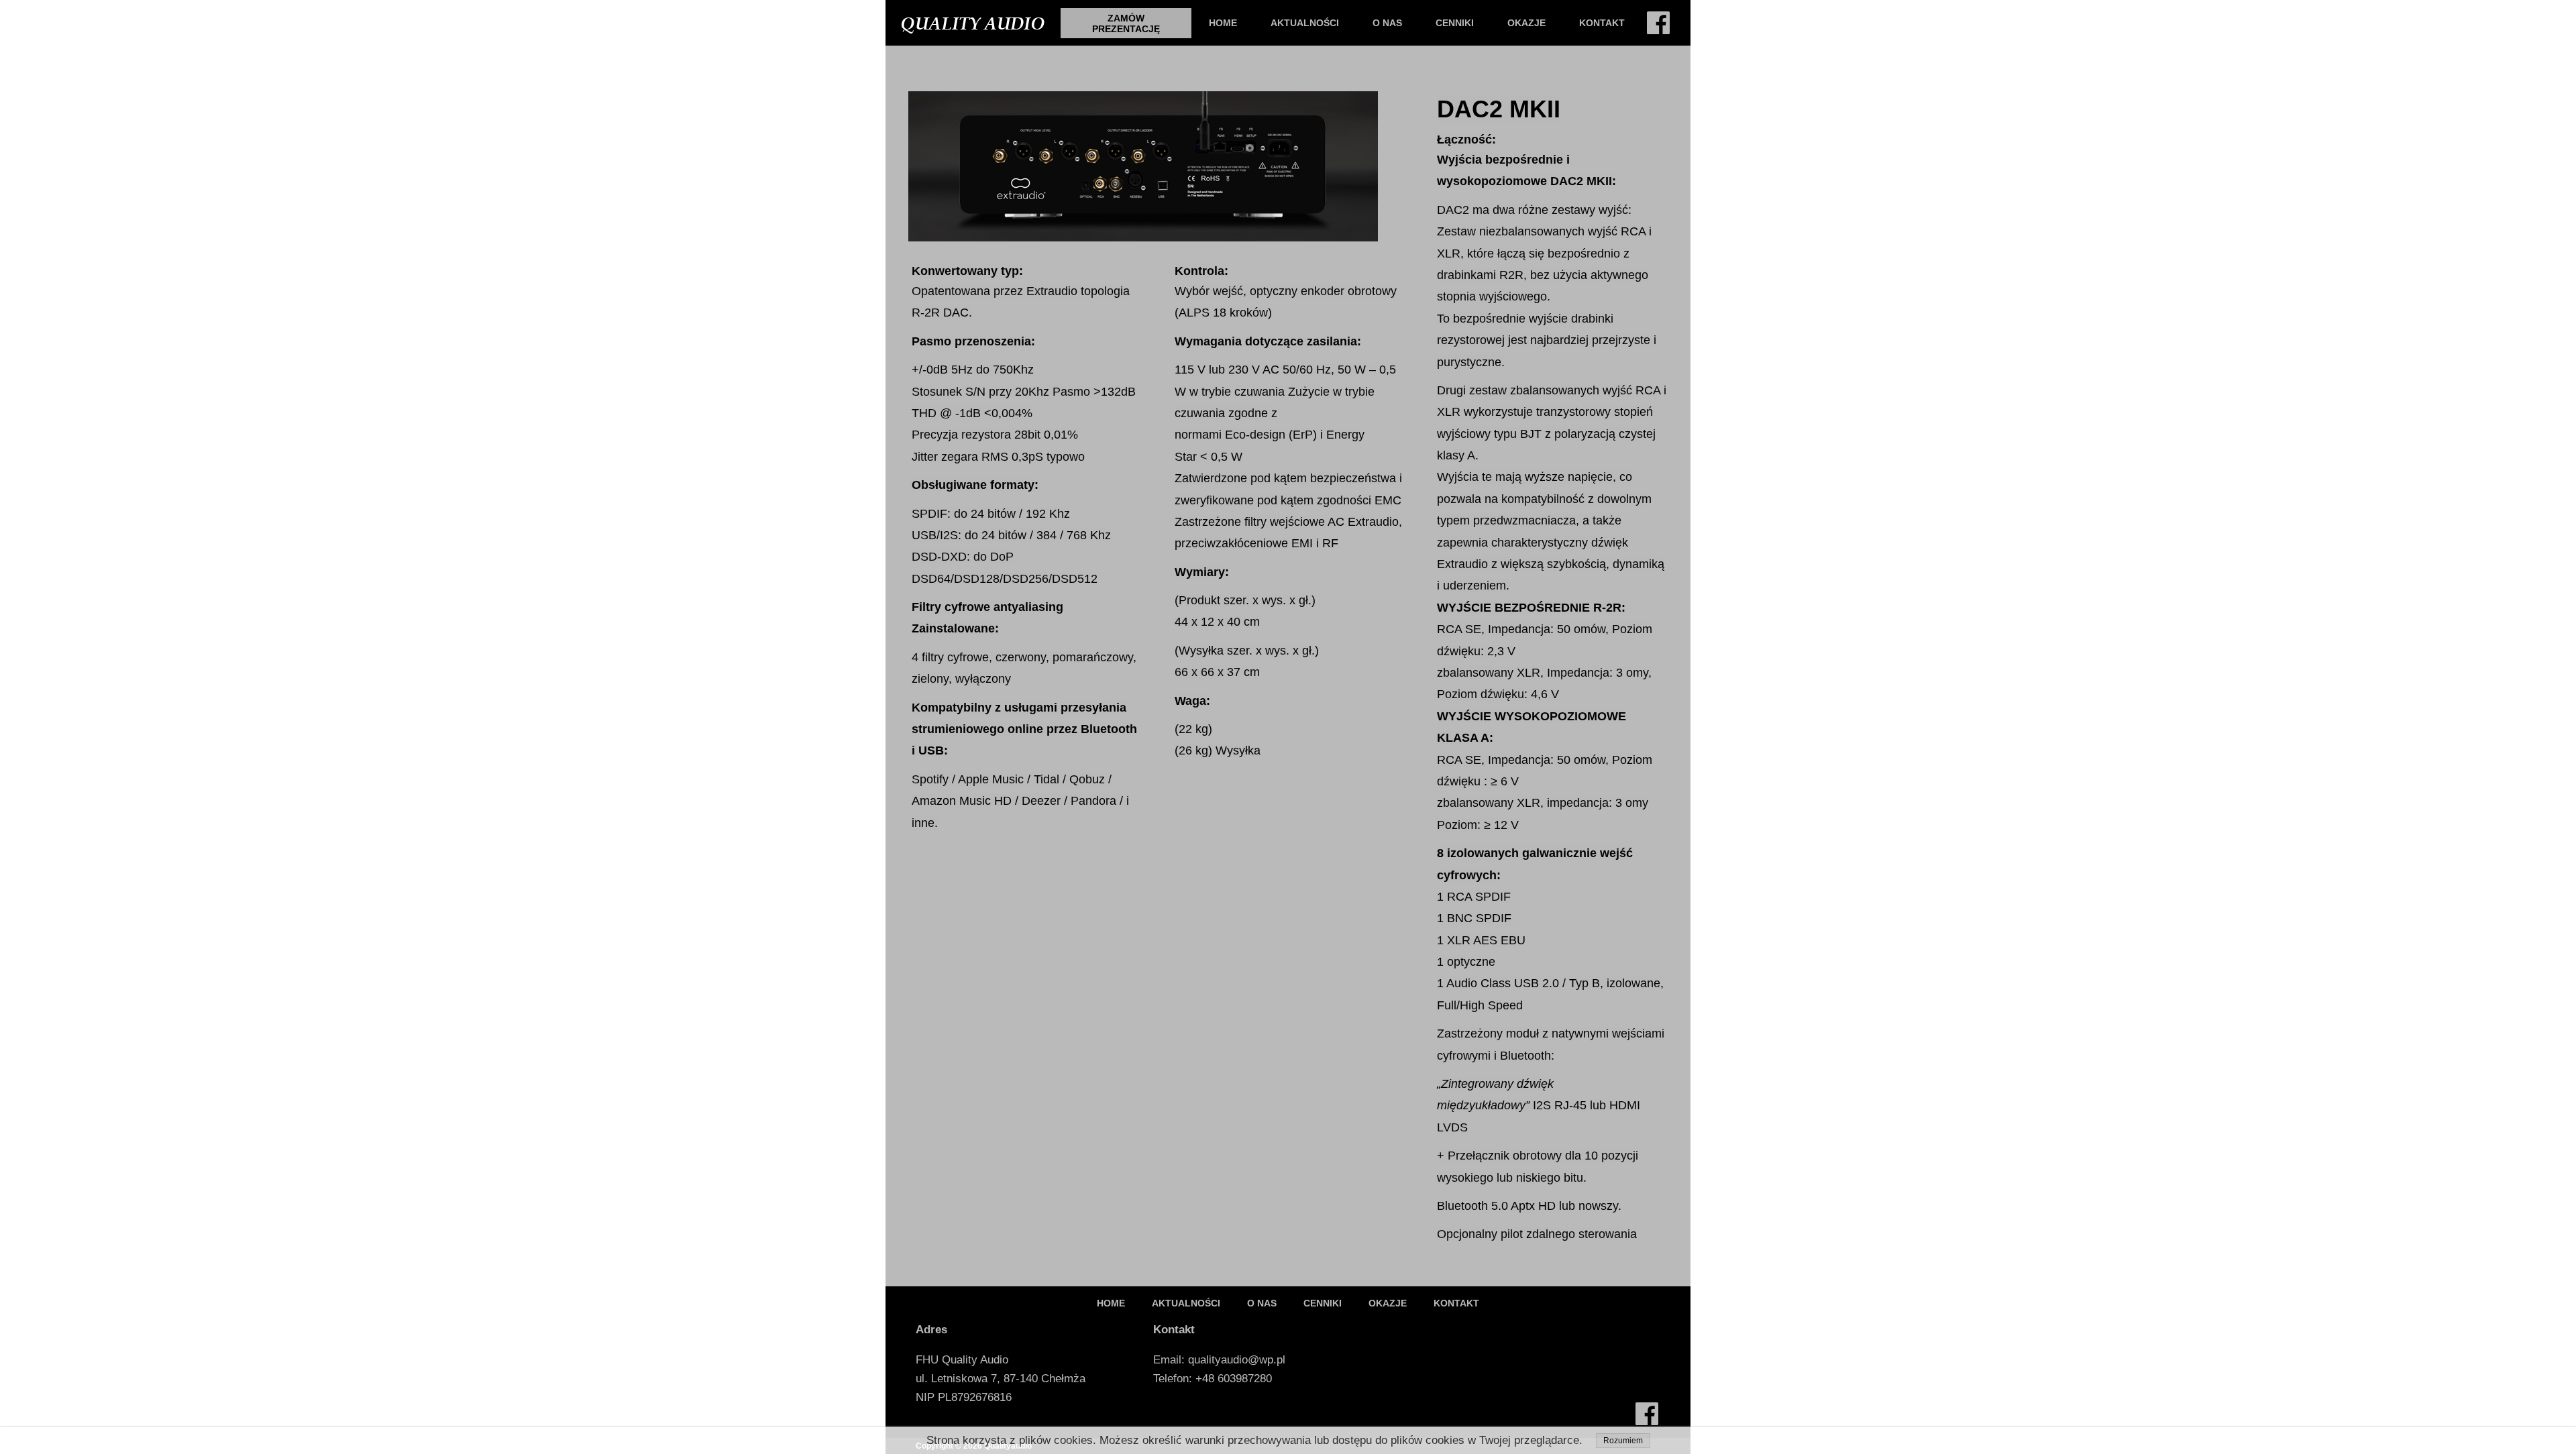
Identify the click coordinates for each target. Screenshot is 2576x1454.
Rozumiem (1623, 1441)
